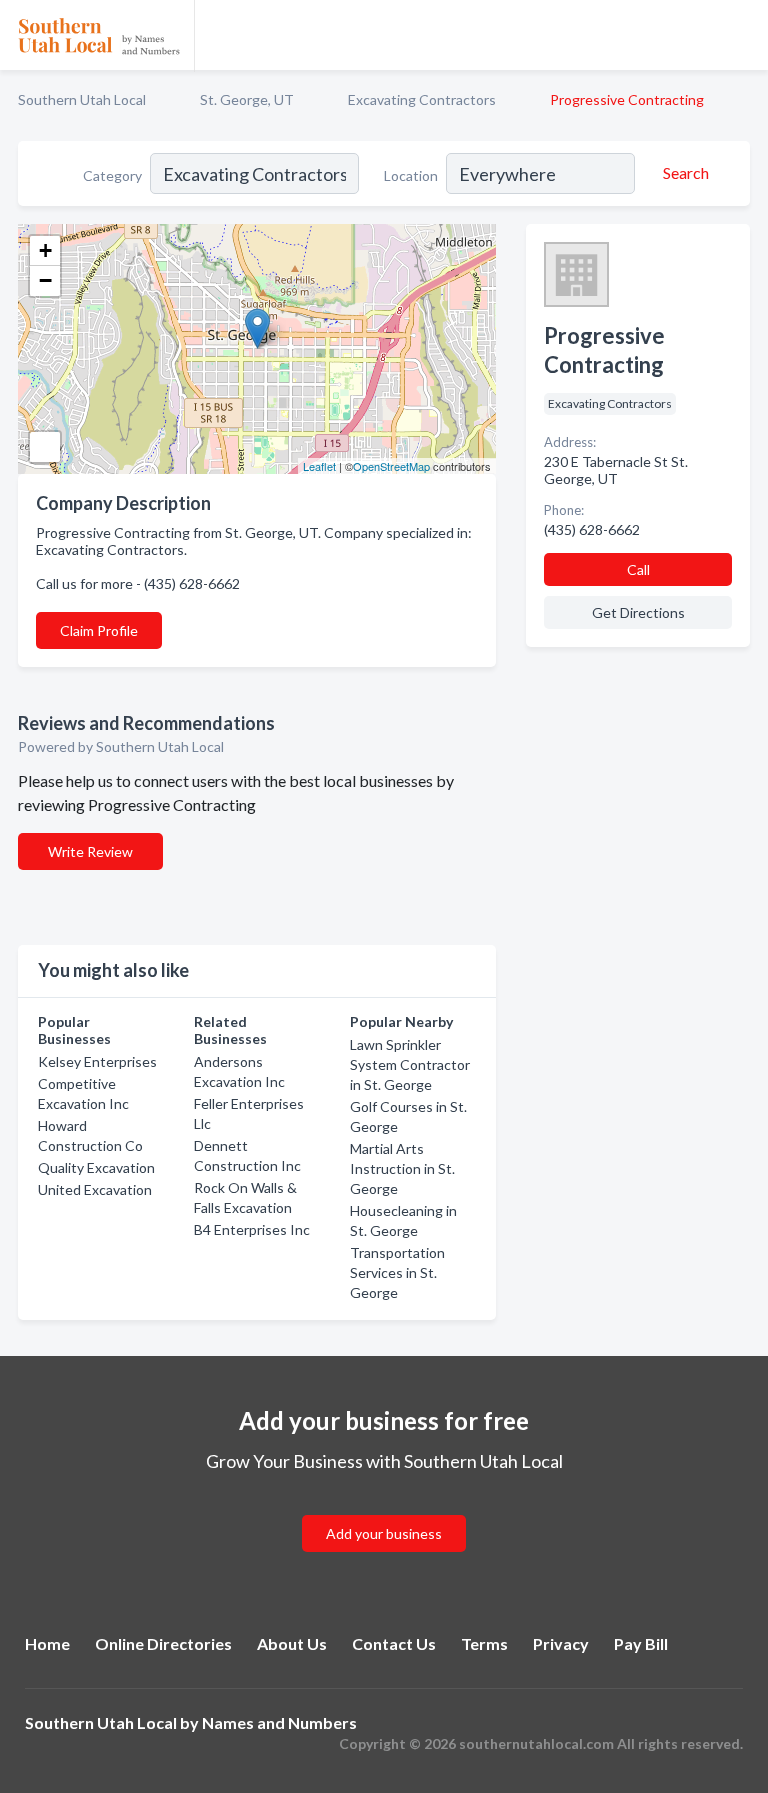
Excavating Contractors (422, 99)
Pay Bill (641, 1643)
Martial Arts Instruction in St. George (402, 1168)
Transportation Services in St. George (397, 1272)
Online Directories (163, 1643)
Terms (484, 1643)
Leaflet (319, 466)
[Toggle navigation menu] (741, 35)
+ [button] (45, 250)
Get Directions (638, 612)
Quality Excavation (96, 1167)
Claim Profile (99, 630)
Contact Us (394, 1643)
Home (47, 1643)
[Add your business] (384, 1509)
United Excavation (95, 1189)
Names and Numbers (279, 1722)
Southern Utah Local (82, 99)
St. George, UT (247, 99)
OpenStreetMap (391, 466)
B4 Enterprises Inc (252, 1229)
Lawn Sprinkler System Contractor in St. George (410, 1064)
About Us (292, 1643)
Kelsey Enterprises (97, 1061)
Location (411, 175)
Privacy (561, 1643)
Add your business (384, 1533)
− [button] (45, 280)
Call (638, 569)
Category (112, 175)
